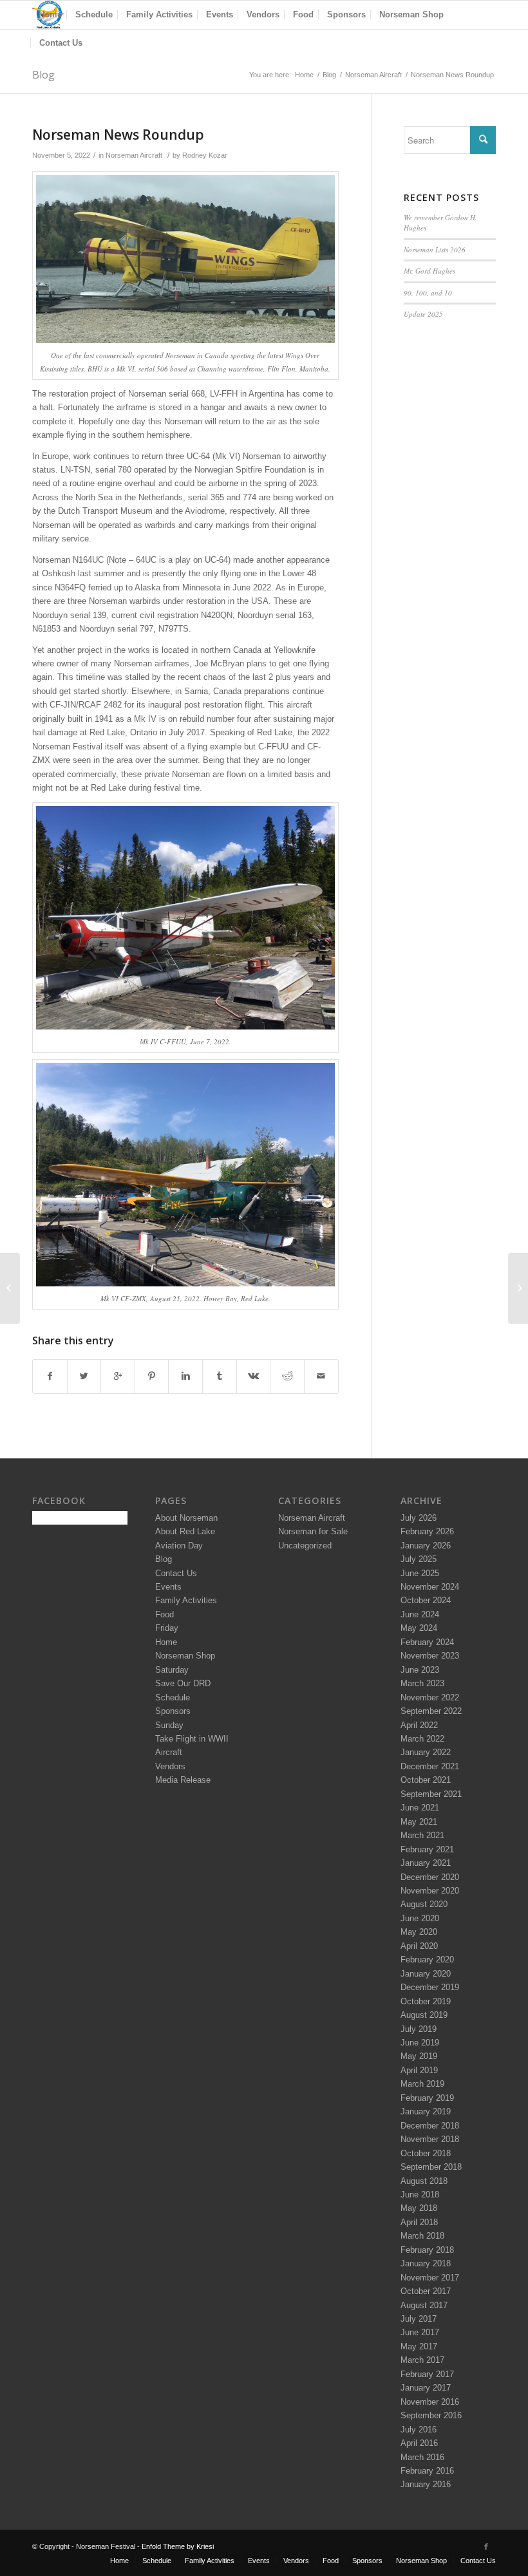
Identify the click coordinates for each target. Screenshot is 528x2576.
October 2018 (426, 2153)
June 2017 (420, 2332)
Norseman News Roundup (118, 135)
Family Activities (186, 1600)
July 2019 (419, 2029)
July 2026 (419, 1518)
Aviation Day (179, 1546)
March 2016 (422, 2457)
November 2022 (430, 1697)
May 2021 (419, 1822)
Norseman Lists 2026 (435, 249)
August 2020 (424, 1904)
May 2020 (419, 1932)
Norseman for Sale (313, 1531)
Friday (167, 1628)
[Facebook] (486, 2546)
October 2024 (426, 1600)
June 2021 (420, 1808)
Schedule (173, 1697)
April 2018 (419, 2222)
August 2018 (424, 2181)
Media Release (183, 1780)
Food (165, 1614)
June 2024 (420, 1614)
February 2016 (427, 2471)
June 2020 (420, 1918)
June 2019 (420, 2043)
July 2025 (419, 1559)
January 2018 (426, 2263)
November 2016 (430, 2402)
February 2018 (427, 2250)
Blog (43, 75)
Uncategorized (305, 1546)
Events (168, 1587)
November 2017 (430, 2278)
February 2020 (427, 1960)
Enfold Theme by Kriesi (178, 2546)
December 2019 (430, 1987)
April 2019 (419, 2070)
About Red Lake (185, 1531)
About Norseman (186, 1518)
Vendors (170, 1766)
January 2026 (426, 1546)
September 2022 (431, 1711)
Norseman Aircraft (373, 75)
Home (304, 75)
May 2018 (419, 2208)
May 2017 (419, 2346)
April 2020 (419, 1946)
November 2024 (430, 1587)
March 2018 (422, 2236)
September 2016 (431, 2415)
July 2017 (419, 2319)
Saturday (172, 1670)
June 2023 (420, 1670)
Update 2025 (423, 314)
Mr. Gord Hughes (429, 271)
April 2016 (419, 2443)
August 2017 (424, 2305)
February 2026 (427, 1531)
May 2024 (419, 1628)
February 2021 (427, 1849)
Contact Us (176, 1573)
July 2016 (419, 2430)
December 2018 (430, 2126)
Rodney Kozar (205, 155)
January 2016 (426, 2484)
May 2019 (419, 2056)
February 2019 (427, 2098)
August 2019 (424, 2015)
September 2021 (431, 1794)
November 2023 (430, 1656)
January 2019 (426, 2111)
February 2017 (427, 2374)
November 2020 (430, 1891)
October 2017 (426, 2291)
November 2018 (430, 2139)
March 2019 (422, 2084)
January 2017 (426, 2388)
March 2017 (422, 2360)
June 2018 (420, 2195)
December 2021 (430, 1766)
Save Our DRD (183, 1683)
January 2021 (426, 1863)
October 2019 (426, 2001)
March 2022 (422, 1739)
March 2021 (422, 1835)
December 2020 (430, 1877)
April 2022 (419, 1725)
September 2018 (431, 2167)
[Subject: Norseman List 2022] (10, 1288)
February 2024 (427, 1642)
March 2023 (422, 1683)
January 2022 (426, 1752)
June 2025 (420, 1573)
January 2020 (426, 1974)
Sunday (169, 1725)
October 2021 (426, 1780)
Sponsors (173, 1711)
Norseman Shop (185, 1656)
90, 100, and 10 (428, 293)
